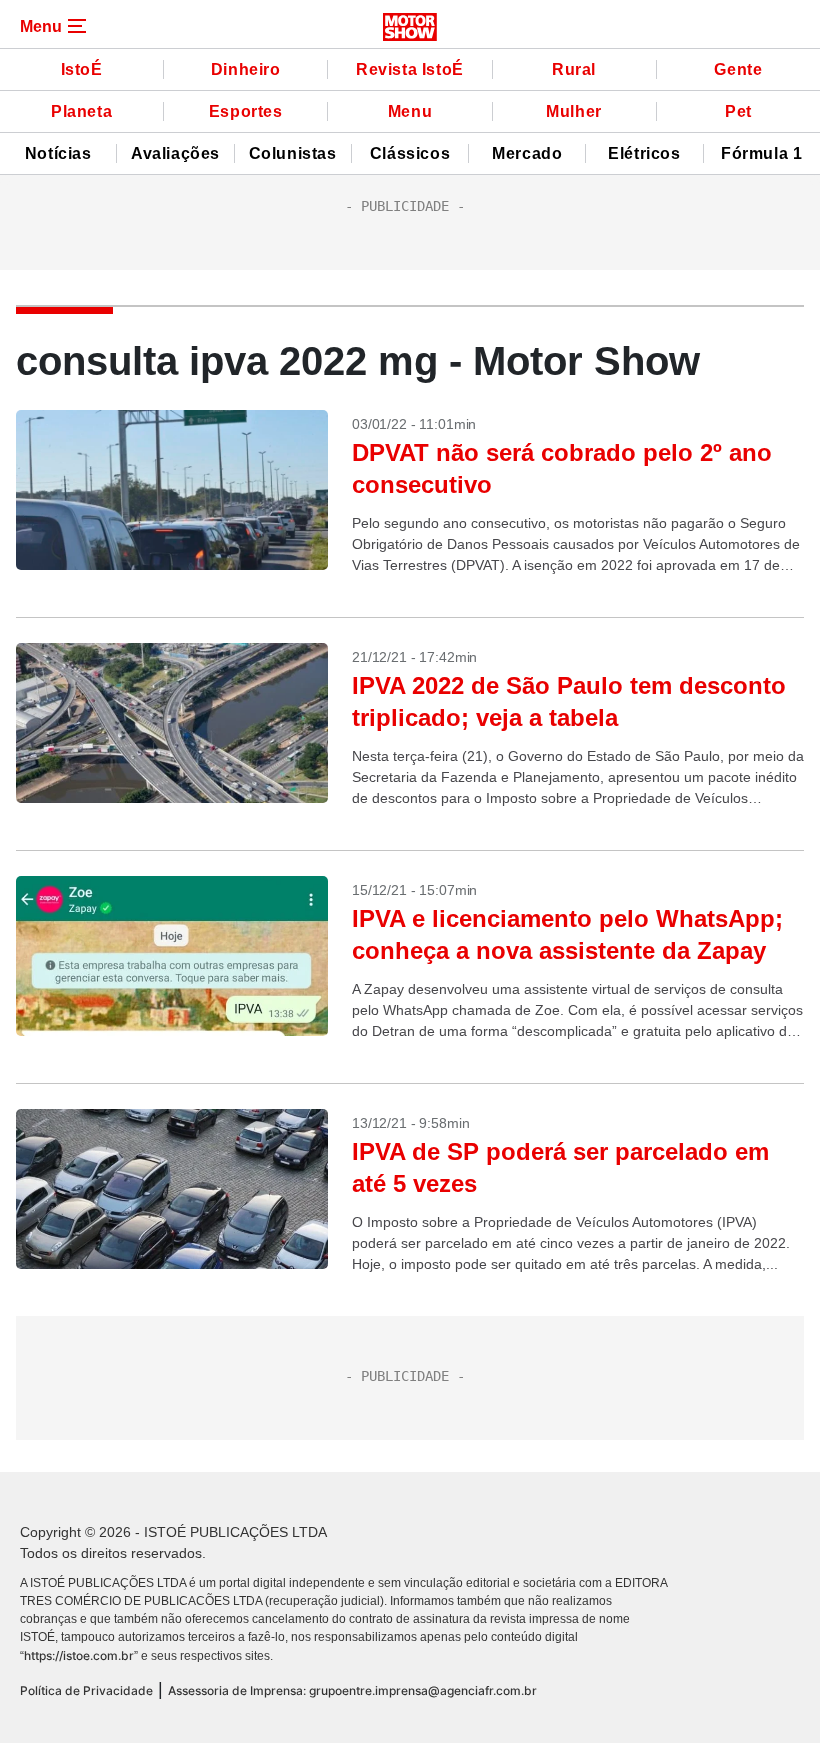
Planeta (81, 111)
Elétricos (644, 153)
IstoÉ (82, 69)
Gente (738, 69)
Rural (574, 69)
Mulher (574, 111)
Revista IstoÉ (410, 69)
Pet (738, 111)
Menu (410, 111)
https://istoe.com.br (79, 1655)
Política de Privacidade (86, 1690)
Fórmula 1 (761, 153)
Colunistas (293, 153)
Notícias (58, 153)
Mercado (527, 153)
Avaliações (175, 153)
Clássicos (410, 153)
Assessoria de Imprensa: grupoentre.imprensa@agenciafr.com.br (352, 1690)
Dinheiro (246, 69)
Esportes (246, 111)
